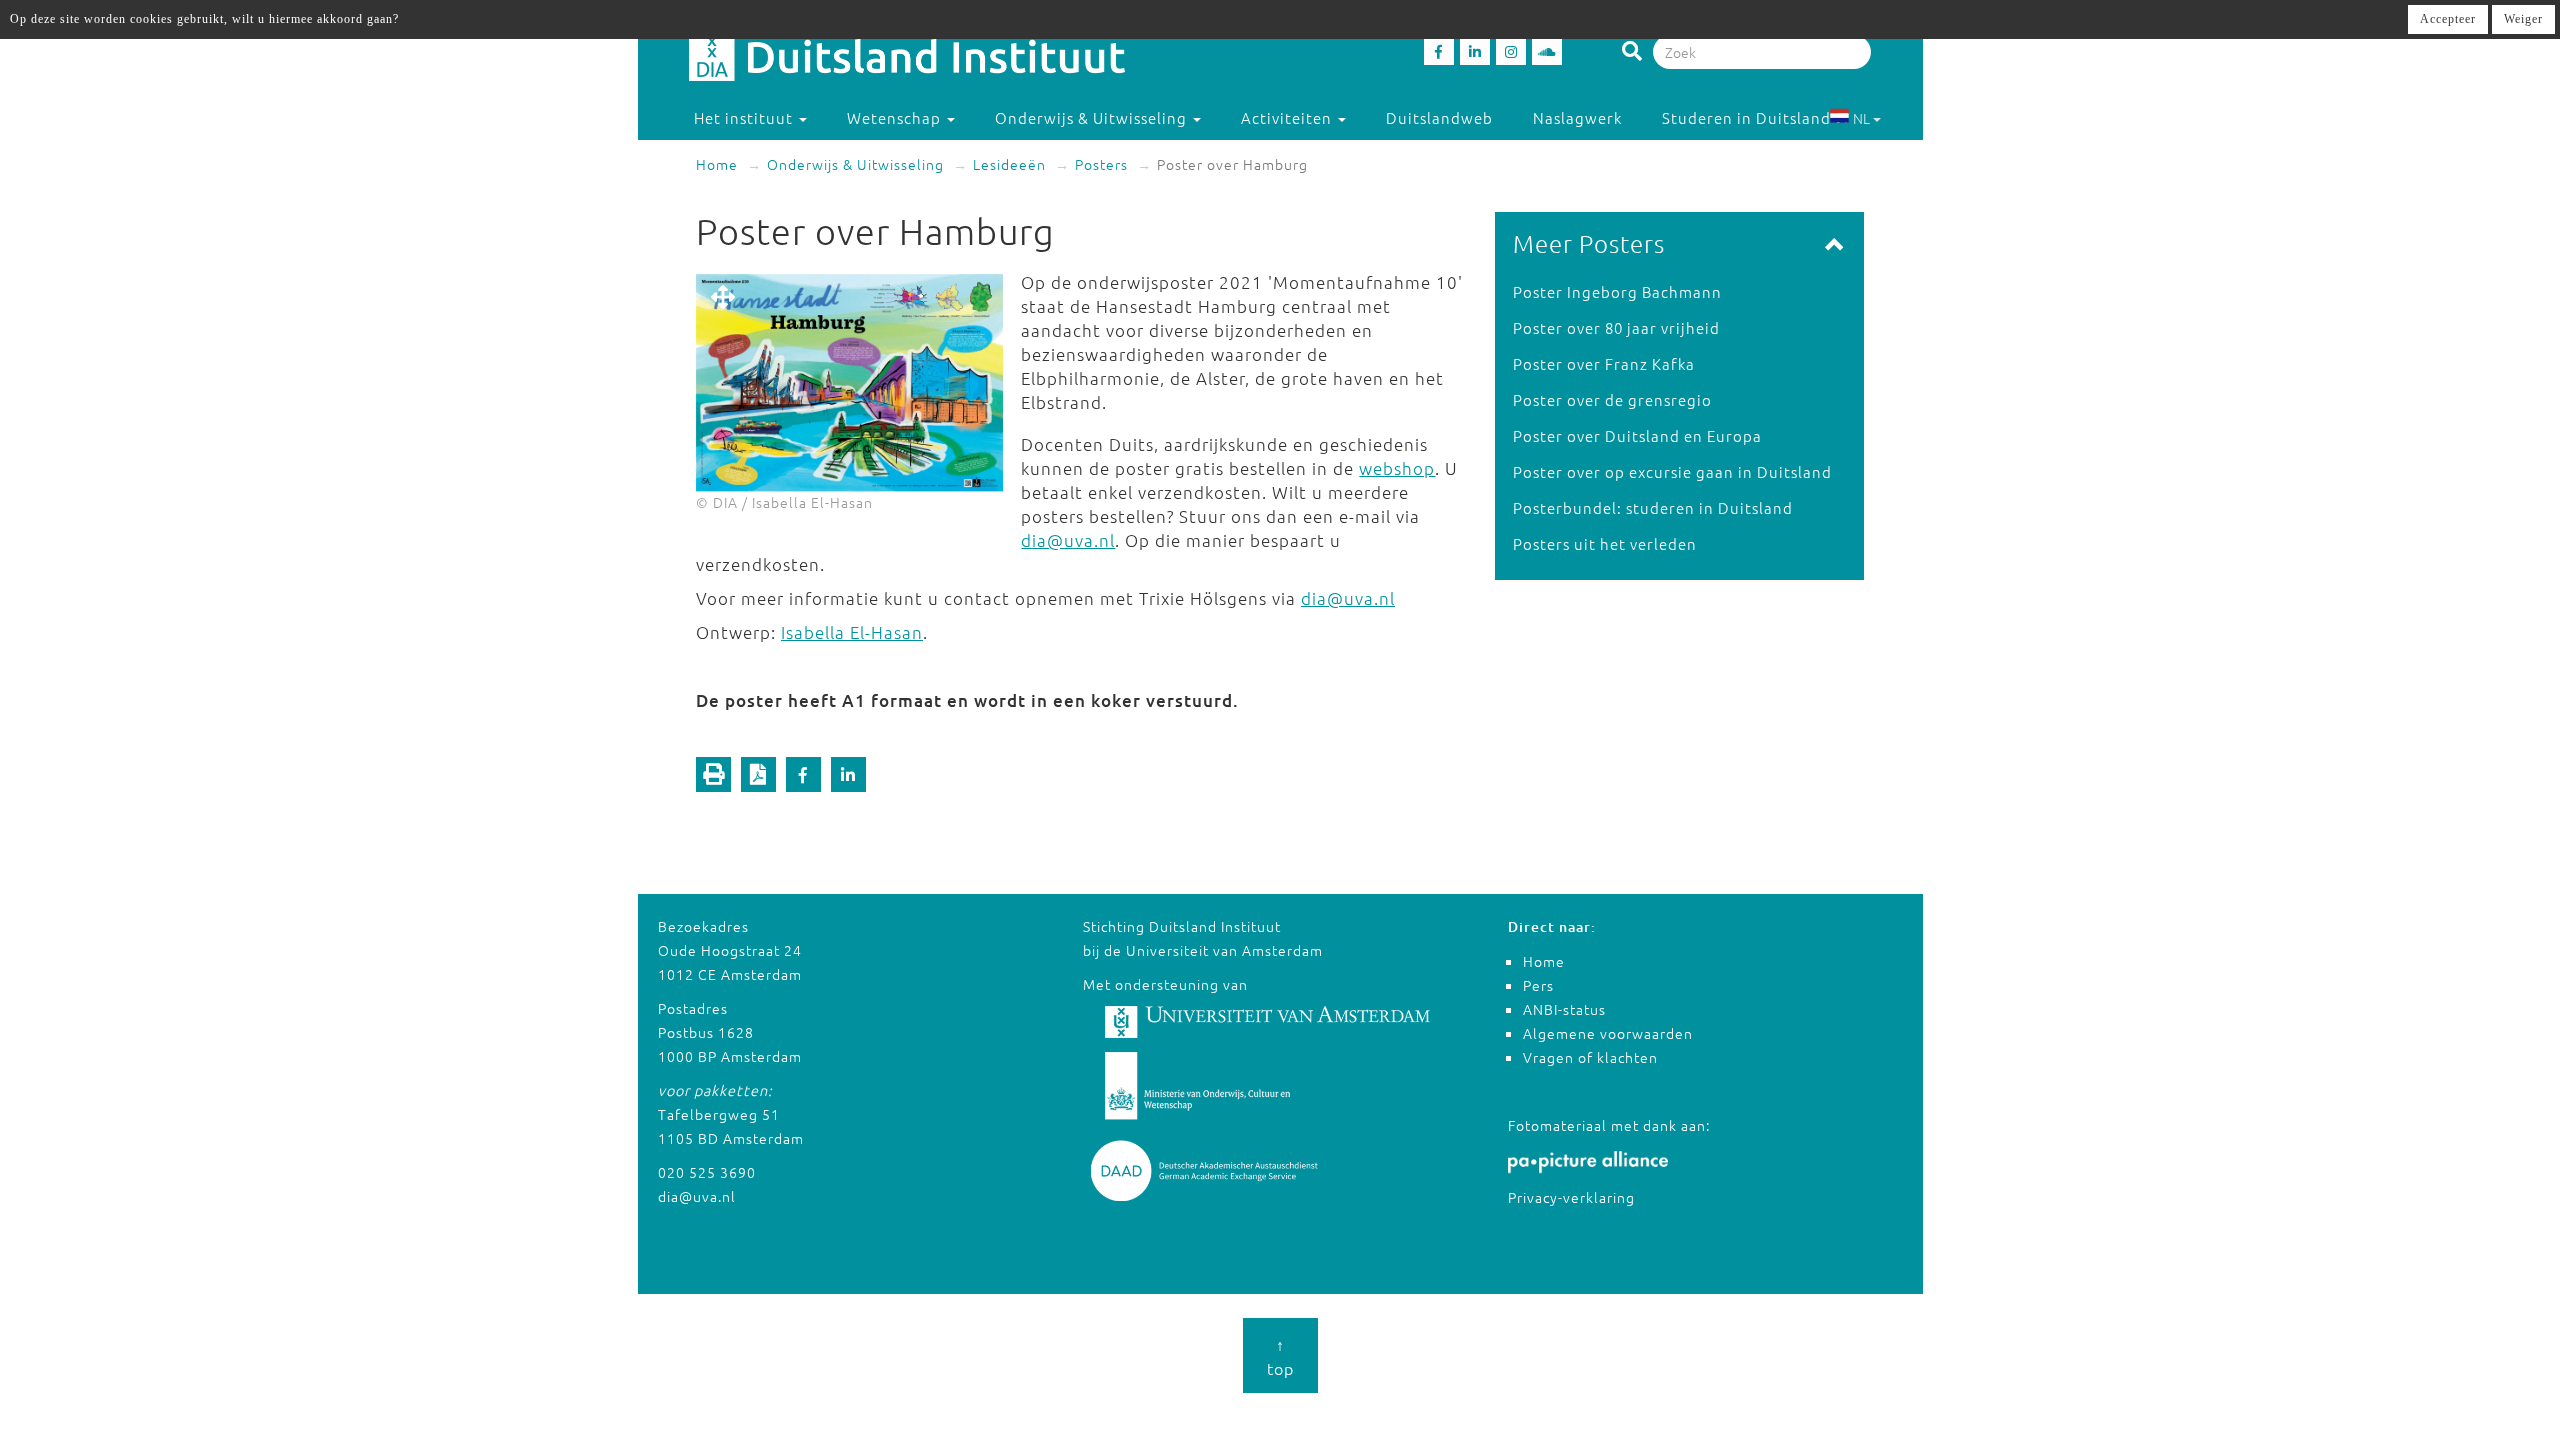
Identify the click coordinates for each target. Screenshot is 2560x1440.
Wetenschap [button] (896, 117)
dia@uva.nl (1068, 540)
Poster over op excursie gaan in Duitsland (1672, 471)
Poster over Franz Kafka (1604, 363)
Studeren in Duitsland (1746, 117)
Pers (1538, 985)
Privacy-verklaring (1571, 1197)
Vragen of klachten (1590, 1057)
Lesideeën (1009, 164)
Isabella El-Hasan (852, 632)
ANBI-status (1564, 1009)
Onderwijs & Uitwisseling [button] (1093, 117)
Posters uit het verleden (1605, 543)
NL (1861, 118)
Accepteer (2448, 19)
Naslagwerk (1577, 117)
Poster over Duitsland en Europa (1637, 435)
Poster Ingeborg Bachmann (1617, 291)
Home (717, 164)
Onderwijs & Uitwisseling (855, 164)
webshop (1397, 468)
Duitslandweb (1439, 117)
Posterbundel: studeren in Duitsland (1653, 507)
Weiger (2523, 19)
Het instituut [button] (745, 117)
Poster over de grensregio (1612, 399)
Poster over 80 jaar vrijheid (1616, 327)
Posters (1101, 164)
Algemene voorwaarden (1608, 1033)
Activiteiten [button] (1288, 117)
